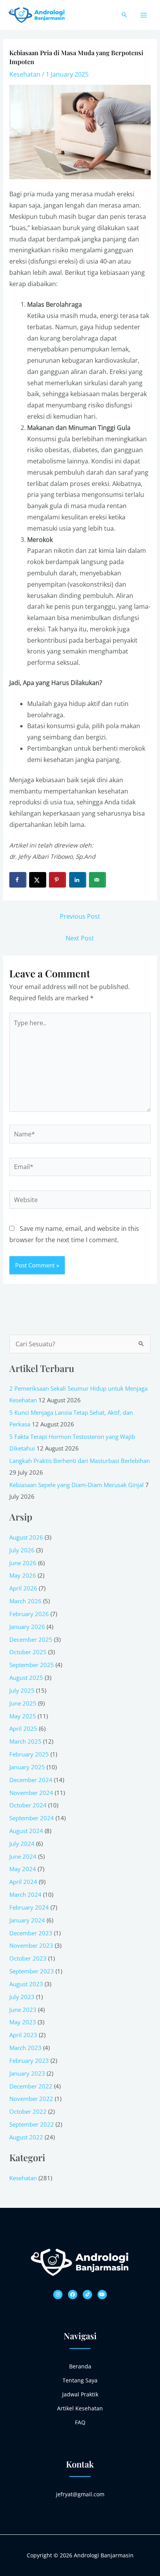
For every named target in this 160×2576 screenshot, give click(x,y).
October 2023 (28, 1958)
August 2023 (26, 1984)
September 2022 (32, 2124)
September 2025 (32, 1665)
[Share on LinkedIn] (78, 880)
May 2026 (23, 1575)
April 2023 (23, 2035)
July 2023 (22, 1997)
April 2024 (23, 1882)
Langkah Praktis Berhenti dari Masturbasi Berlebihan (80, 1461)
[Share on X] (38, 880)
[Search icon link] (124, 15)
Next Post (80, 938)
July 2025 (22, 1690)
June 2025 (23, 1703)
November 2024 (31, 1793)
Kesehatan (25, 74)
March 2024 (25, 1894)
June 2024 (23, 1856)
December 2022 (31, 2086)
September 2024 (32, 1818)
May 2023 (23, 2022)
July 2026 (22, 1550)
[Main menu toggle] (144, 15)
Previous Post (80, 916)
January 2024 (27, 1920)
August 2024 (26, 1831)
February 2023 (29, 2060)
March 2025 (25, 1741)
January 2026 (27, 1627)
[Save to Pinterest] (57, 880)
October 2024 (28, 1805)
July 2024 (22, 1844)
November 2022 (31, 2099)
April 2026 (23, 1588)
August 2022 (26, 2137)
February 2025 (29, 1754)
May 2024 (23, 1869)
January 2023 (27, 2073)
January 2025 (27, 1767)
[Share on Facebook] (18, 880)
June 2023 (23, 2010)
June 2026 (23, 1563)
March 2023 (25, 2048)
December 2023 (31, 1933)
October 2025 (28, 1652)
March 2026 (25, 1601)
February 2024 (29, 1907)
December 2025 (31, 1639)
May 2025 (23, 1716)
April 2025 (23, 1728)
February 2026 (29, 1614)
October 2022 (28, 2111)
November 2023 (31, 1945)
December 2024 (31, 1780)
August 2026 (26, 1537)
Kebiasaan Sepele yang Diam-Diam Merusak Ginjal (77, 1485)
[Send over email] (97, 880)
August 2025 (26, 1678)
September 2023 (32, 1971)
